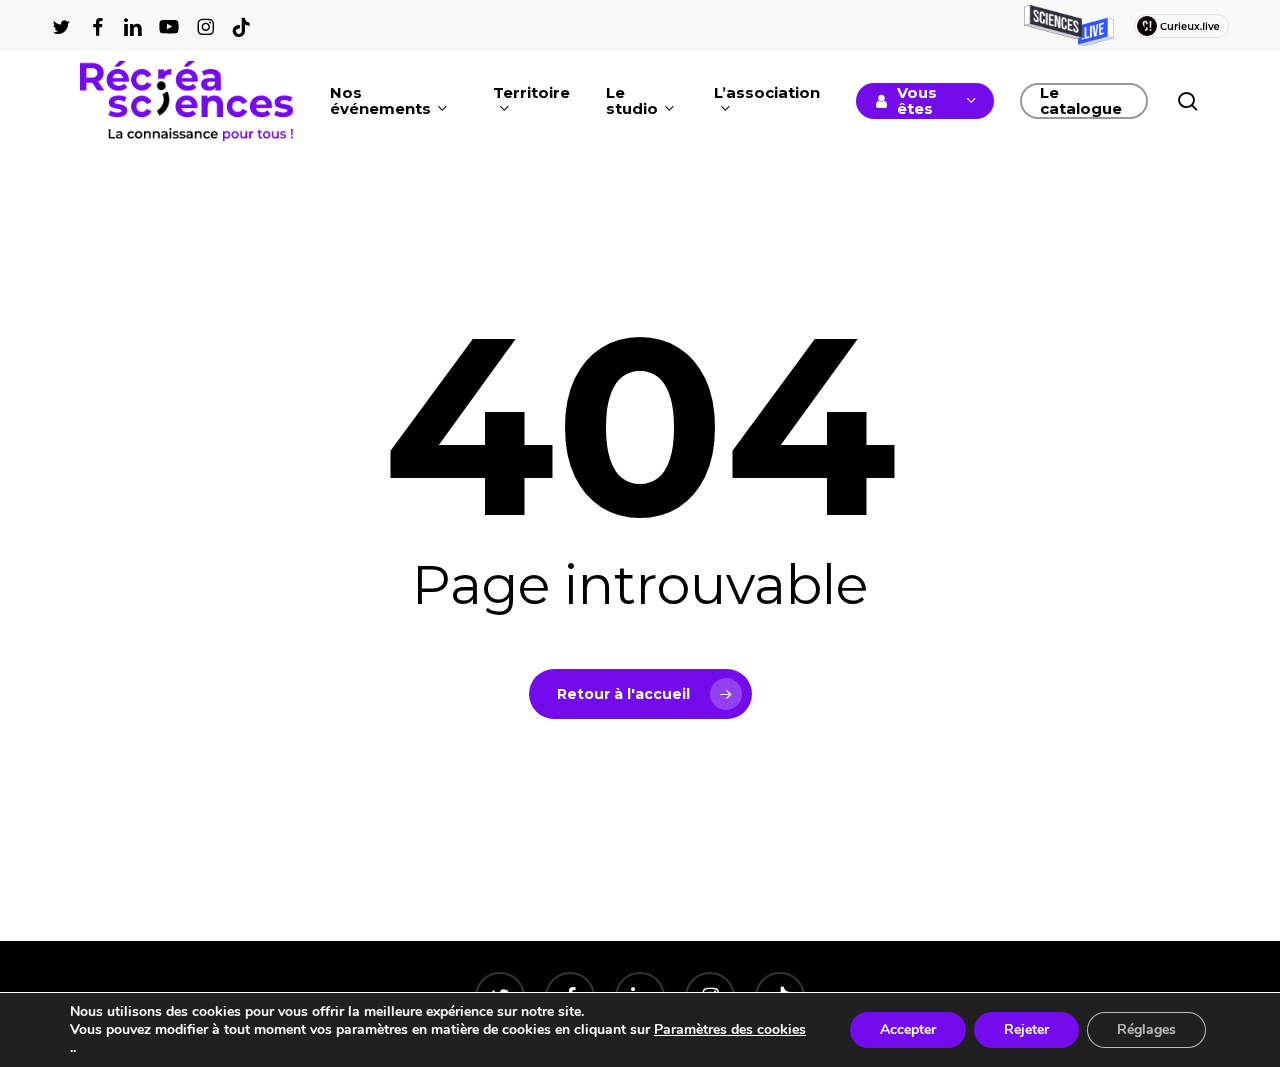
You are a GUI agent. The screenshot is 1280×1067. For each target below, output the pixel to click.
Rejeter (1026, 1029)
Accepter (908, 1029)
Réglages (1146, 1029)
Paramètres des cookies (730, 1030)
